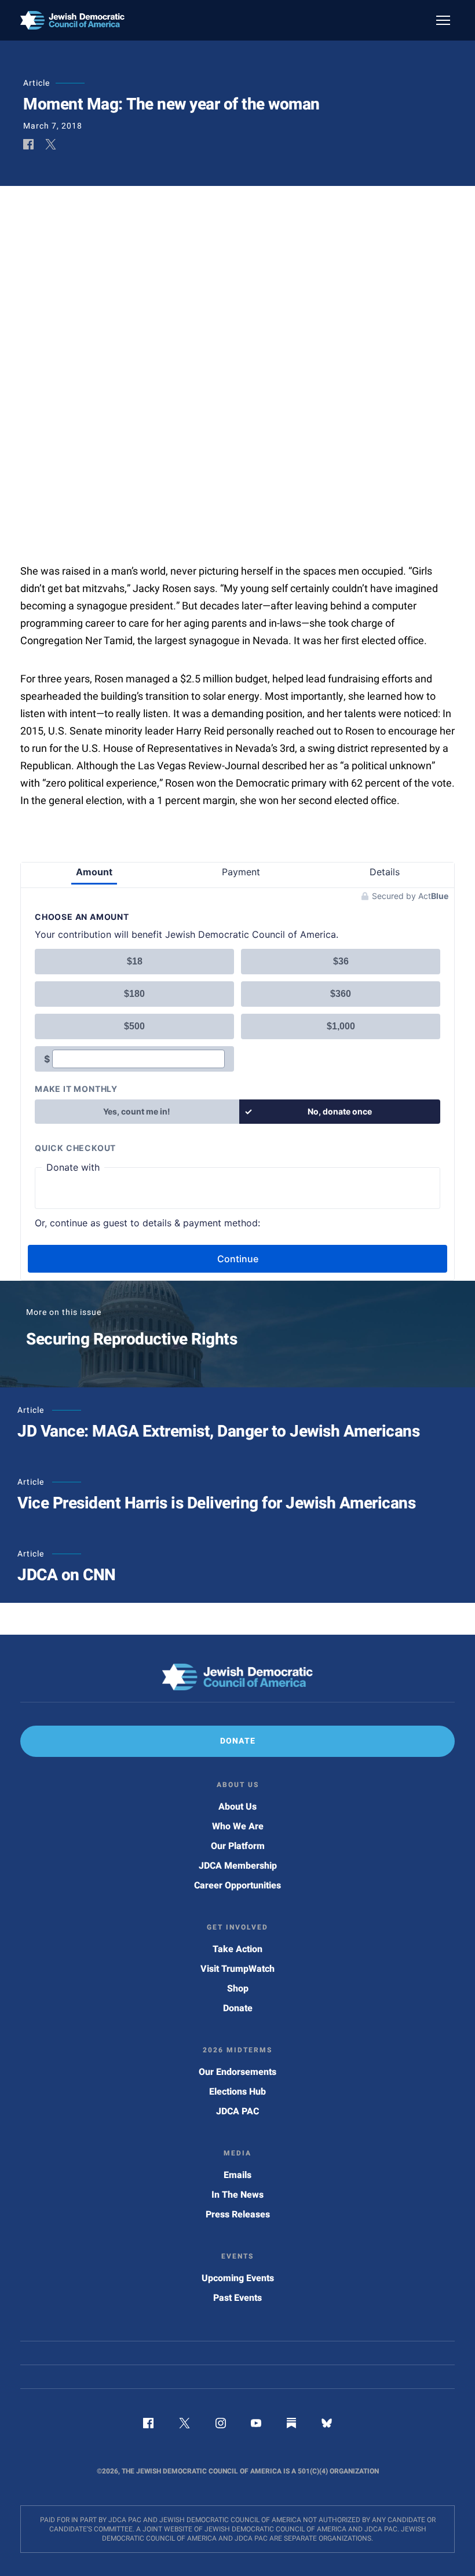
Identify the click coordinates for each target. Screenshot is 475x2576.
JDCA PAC (237, 2111)
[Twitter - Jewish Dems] (184, 2425)
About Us (237, 1807)
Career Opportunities (237, 1886)
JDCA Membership (238, 1866)
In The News (237, 2195)
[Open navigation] (443, 20)
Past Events (237, 2298)
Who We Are (238, 1826)
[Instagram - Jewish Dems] (221, 2425)
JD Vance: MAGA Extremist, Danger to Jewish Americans (218, 1432)
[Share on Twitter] (51, 145)
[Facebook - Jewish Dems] (148, 2425)
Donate (238, 2008)
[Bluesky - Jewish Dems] (327, 2425)
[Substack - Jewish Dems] (291, 2425)
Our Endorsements (237, 2072)
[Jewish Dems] (237, 1677)
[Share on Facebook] (28, 145)
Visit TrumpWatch (237, 1969)
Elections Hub (237, 2092)
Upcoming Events (238, 2278)
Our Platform (238, 1846)
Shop (238, 1989)
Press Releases (238, 2215)
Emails (237, 2175)
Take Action (237, 1949)
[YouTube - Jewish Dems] (256, 2425)
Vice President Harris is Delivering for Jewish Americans (216, 1503)
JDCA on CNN (67, 1575)
